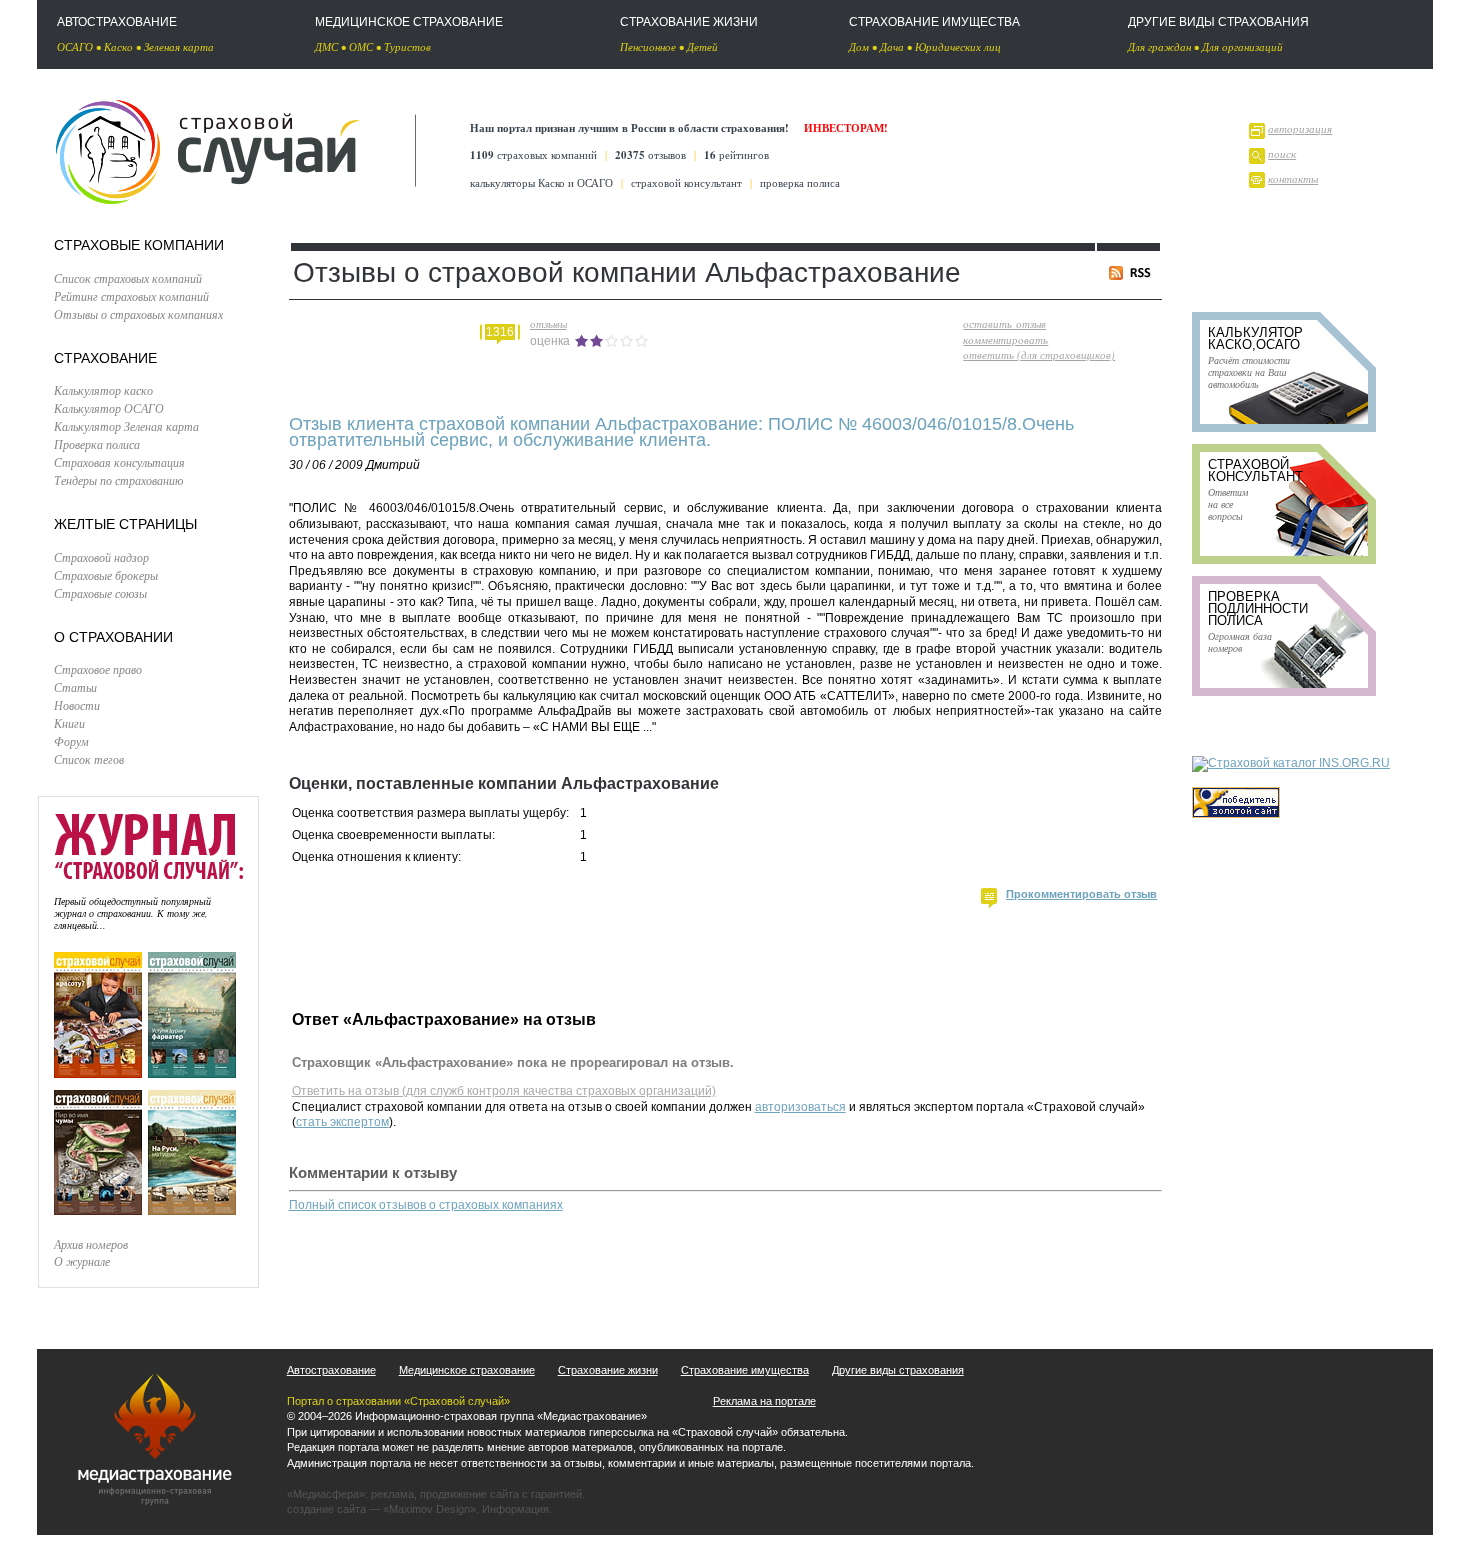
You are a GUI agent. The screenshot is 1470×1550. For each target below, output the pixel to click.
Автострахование (117, 22)
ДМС (326, 46)
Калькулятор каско (103, 390)
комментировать (1005, 339)
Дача (892, 46)
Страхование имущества (934, 22)
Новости (77, 705)
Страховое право (98, 669)
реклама (392, 1494)
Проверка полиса (97, 444)
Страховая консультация (119, 462)
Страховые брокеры (106, 575)
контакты (1293, 178)
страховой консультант (686, 182)
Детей (702, 46)
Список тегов (89, 759)
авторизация (1300, 128)
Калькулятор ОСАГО (109, 408)
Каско (118, 46)
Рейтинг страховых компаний (131, 296)
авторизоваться (800, 1107)
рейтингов (736, 154)
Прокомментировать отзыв (1081, 894)
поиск (1282, 153)
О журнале (82, 1261)
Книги (69, 723)
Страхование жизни (689, 22)
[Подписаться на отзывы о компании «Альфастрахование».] (1133, 275)
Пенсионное (648, 46)
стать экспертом (342, 1122)
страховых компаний (533, 154)
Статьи (75, 687)
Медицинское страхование (409, 22)
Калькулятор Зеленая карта (126, 426)
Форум (71, 741)
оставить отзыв (1004, 323)
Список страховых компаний (128, 278)
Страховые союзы (100, 593)
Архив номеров (91, 1244)
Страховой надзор (101, 557)
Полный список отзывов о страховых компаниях (426, 1205)
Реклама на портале (764, 1401)
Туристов (407, 46)
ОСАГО (75, 46)
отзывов (650, 154)
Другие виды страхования (1218, 22)
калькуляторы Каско (517, 182)
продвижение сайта (469, 1494)
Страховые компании (139, 245)
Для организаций (1242, 46)
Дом (859, 46)
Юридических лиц (958, 46)
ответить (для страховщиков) (1039, 354)
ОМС (361, 46)
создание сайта (326, 1509)
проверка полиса (800, 182)
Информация (515, 1509)
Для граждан (1159, 46)
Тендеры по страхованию (118, 480)
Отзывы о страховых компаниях (138, 314)
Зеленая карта (179, 46)
